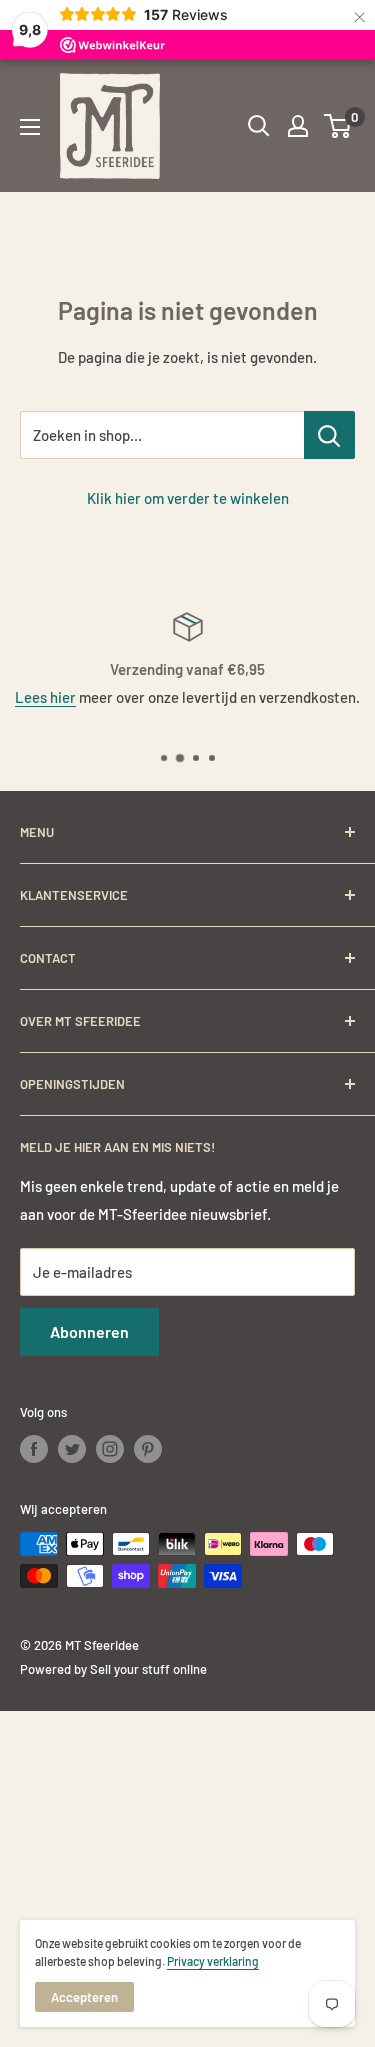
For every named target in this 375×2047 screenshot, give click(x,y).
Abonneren (89, 1331)
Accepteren (84, 1997)
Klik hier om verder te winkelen (188, 498)
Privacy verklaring (213, 1961)
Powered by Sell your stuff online (113, 1669)
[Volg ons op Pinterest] (148, 1449)
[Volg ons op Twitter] (72, 1449)
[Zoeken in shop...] (329, 435)
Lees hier (45, 697)
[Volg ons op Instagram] (110, 1449)
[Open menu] (30, 127)
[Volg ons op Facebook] (34, 1449)
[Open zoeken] (259, 126)
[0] (338, 126)
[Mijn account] (298, 126)
